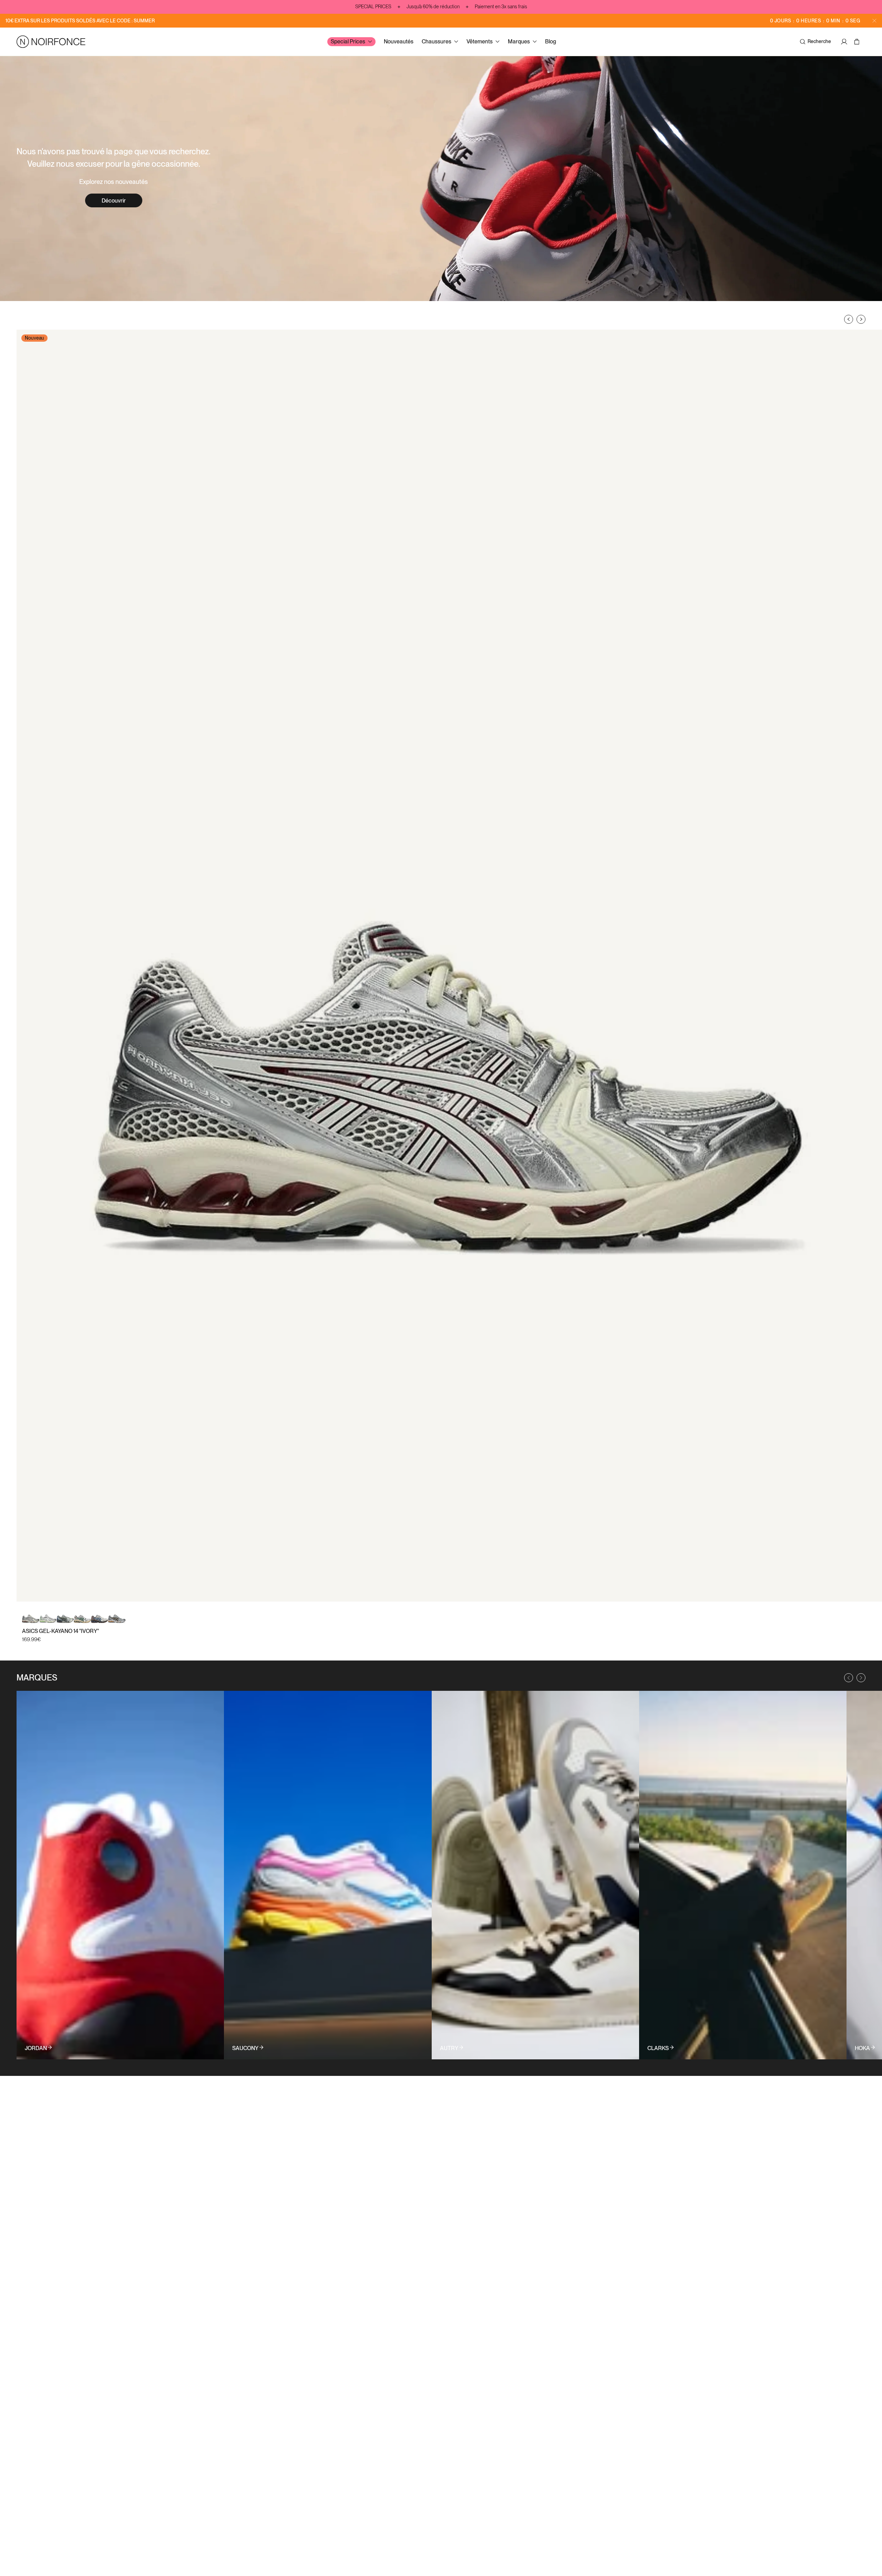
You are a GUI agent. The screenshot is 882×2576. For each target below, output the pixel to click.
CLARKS (658, 2048)
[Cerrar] (874, 21)
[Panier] (858, 42)
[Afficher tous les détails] (120, 1875)
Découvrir (114, 201)
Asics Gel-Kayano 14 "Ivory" (60, 1631)
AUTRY (449, 2048)
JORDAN (36, 2048)
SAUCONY (245, 2048)
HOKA (862, 2048)
